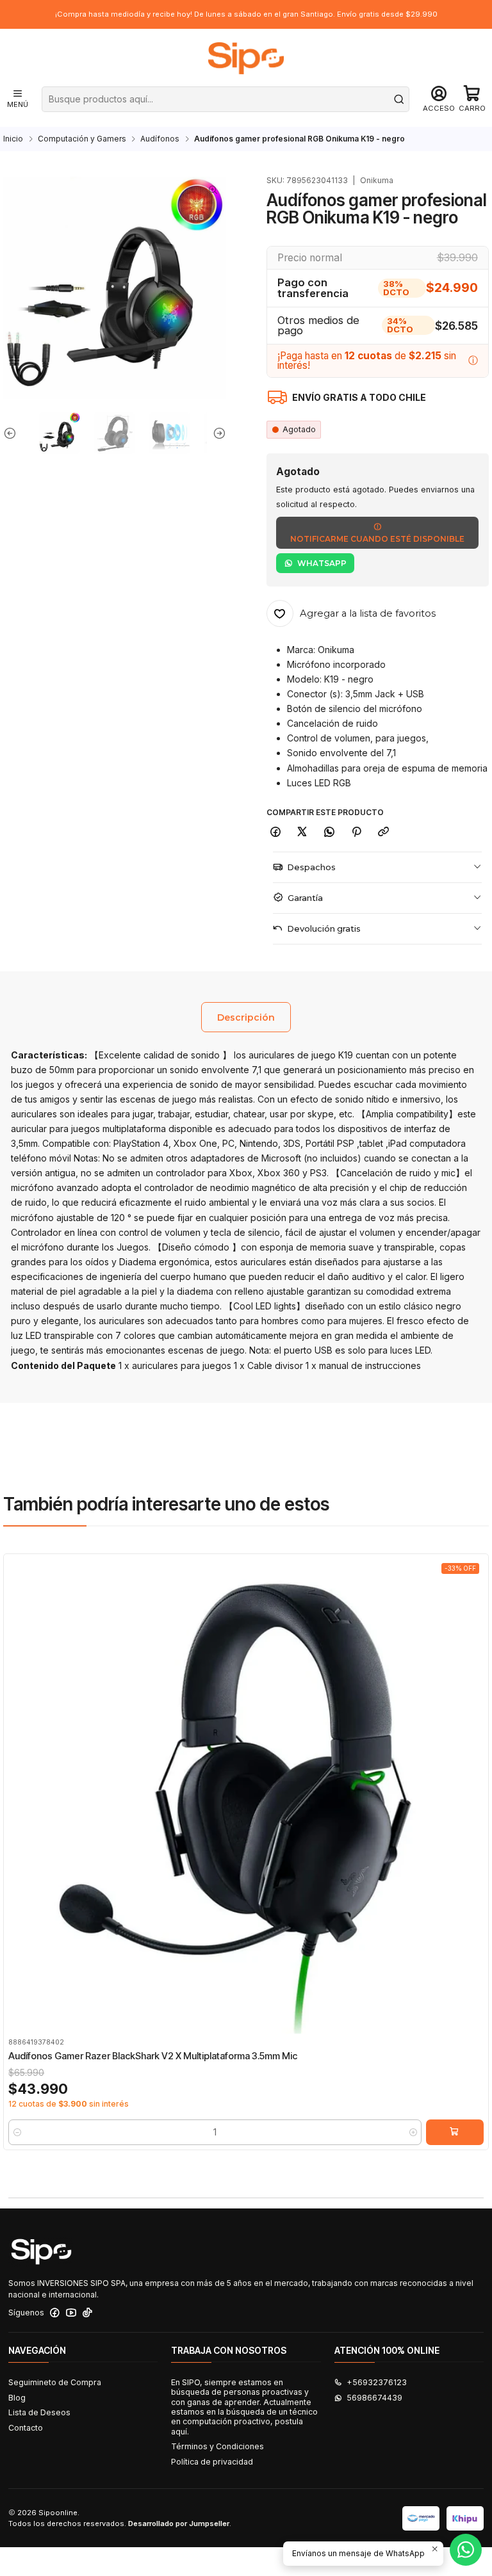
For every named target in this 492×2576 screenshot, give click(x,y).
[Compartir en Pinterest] (356, 833)
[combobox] (226, 99)
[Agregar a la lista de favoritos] (18, 1780)
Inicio (13, 139)
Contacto (26, 2428)
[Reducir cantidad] (17, 2132)
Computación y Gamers (82, 139)
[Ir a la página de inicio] (246, 58)
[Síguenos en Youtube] (71, 2313)
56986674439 (374, 2398)
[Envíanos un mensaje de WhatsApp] (466, 2550)
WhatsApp (322, 563)
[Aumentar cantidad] (413, 2132)
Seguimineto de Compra (55, 2382)
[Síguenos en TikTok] (87, 2313)
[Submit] (398, 99)
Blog (17, 2398)
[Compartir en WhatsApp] (330, 833)
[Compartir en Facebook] (276, 833)
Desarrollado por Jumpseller (179, 2523)
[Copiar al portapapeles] (384, 833)
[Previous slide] (13, 433)
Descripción (246, 1017)
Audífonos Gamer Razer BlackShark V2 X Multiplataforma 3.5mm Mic (153, 2056)
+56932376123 (377, 2382)
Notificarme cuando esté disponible (377, 539)
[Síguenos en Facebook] (55, 2313)
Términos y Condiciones (217, 2446)
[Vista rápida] (18, 1807)
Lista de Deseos (39, 2412)
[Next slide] (217, 433)
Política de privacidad (212, 2462)
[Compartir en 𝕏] (302, 833)
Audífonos (160, 139)
